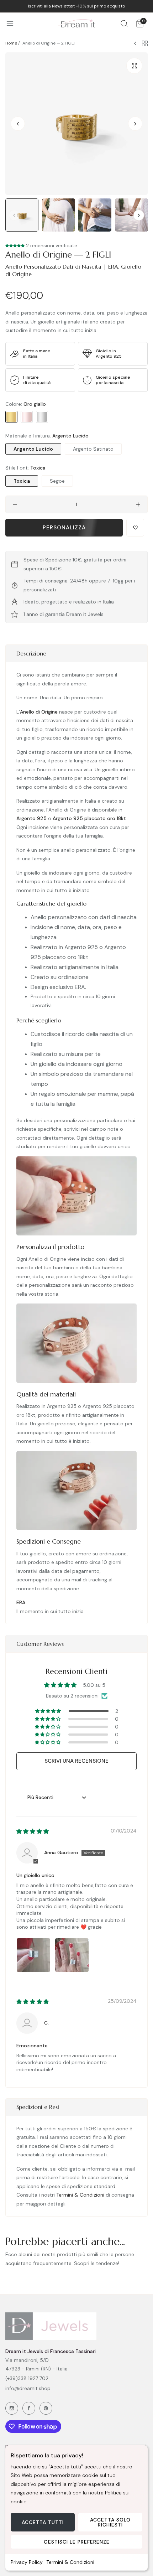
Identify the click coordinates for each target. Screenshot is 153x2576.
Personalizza (64, 528)
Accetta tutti (43, 2522)
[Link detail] (12, 2408)
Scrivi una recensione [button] (76, 1761)
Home (11, 43)
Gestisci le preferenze (77, 2542)
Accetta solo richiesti (110, 2522)
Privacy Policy (27, 2562)
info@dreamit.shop (28, 2388)
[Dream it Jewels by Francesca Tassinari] (77, 23)
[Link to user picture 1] (33, 1955)
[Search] (124, 23)
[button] (135, 124)
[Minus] (15, 504)
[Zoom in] (134, 66)
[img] (33, 1831)
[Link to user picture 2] (72, 1955)
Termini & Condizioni (70, 2562)
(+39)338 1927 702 (27, 2378)
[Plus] (138, 504)
